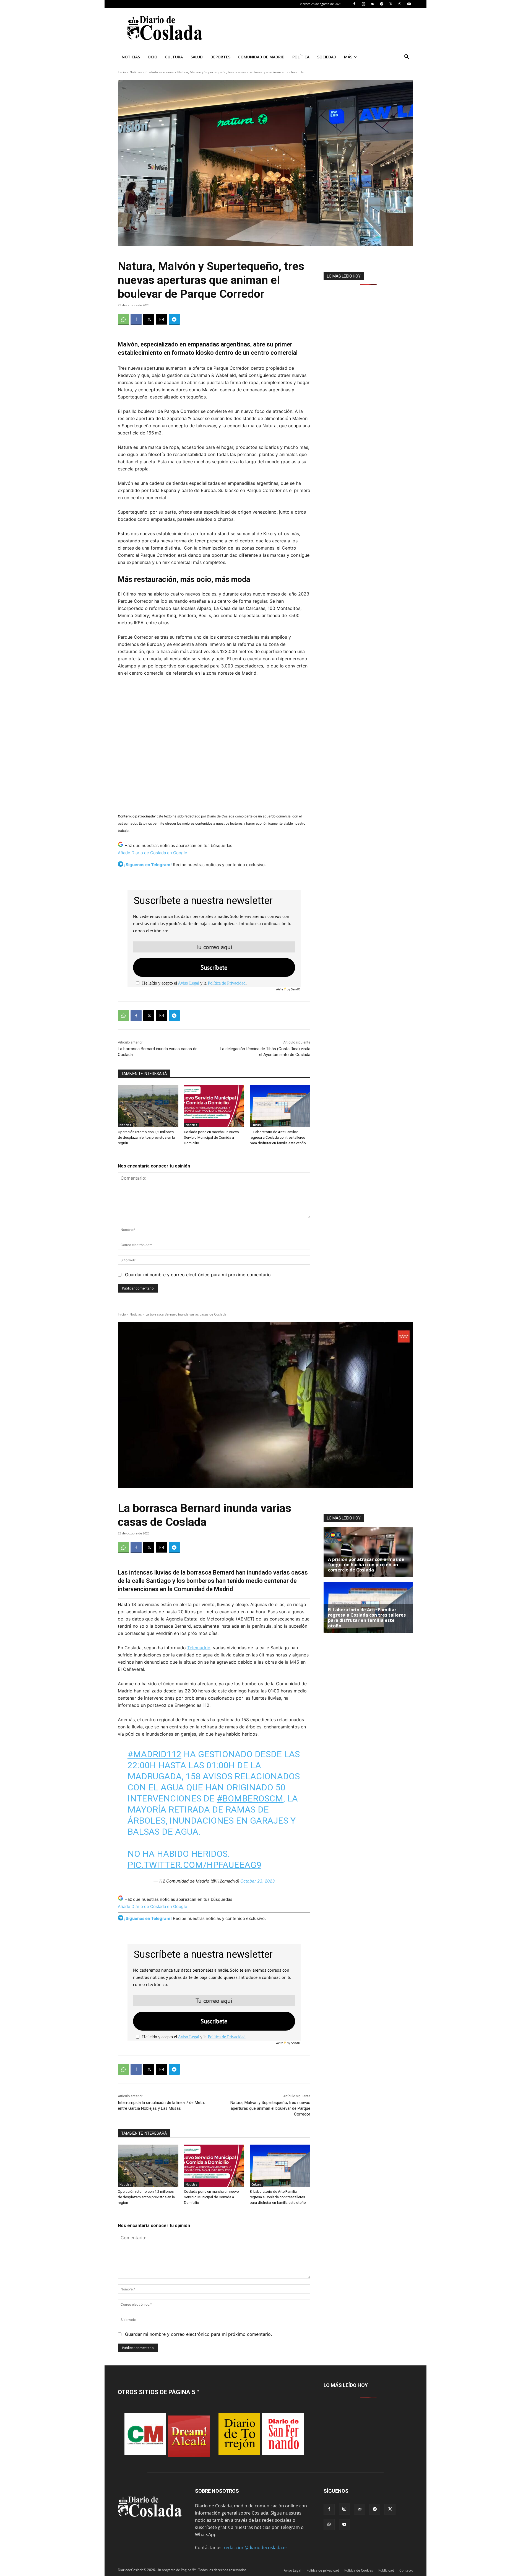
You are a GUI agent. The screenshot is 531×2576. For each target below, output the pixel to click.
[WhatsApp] (400, 4)
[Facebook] (354, 4)
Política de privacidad (323, 2570)
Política (301, 57)
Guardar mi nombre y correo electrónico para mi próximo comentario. (198, 1275)
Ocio (153, 57)
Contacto (406, 2570)
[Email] (162, 319)
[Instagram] (363, 4)
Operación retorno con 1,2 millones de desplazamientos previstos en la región (146, 1137)
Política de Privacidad (227, 983)
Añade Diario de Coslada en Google (153, 853)
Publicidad (386, 2570)
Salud (197, 57)
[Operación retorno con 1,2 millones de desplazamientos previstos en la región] (148, 1106)
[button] (407, 57)
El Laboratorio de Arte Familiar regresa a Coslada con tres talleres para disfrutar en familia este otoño (278, 1137)
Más (348, 57)
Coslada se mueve (160, 72)
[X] (391, 4)
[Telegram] (382, 4)
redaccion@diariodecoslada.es (256, 2547)
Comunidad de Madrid (261, 57)
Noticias (131, 57)
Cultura (174, 57)
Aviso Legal (188, 983)
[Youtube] (409, 4)
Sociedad (327, 57)
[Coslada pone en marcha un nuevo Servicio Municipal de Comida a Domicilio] (214, 1106)
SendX (295, 989)
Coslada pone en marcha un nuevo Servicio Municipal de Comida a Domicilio (211, 1137)
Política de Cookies (359, 2570)
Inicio (122, 72)
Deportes (220, 57)
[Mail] (373, 4)
